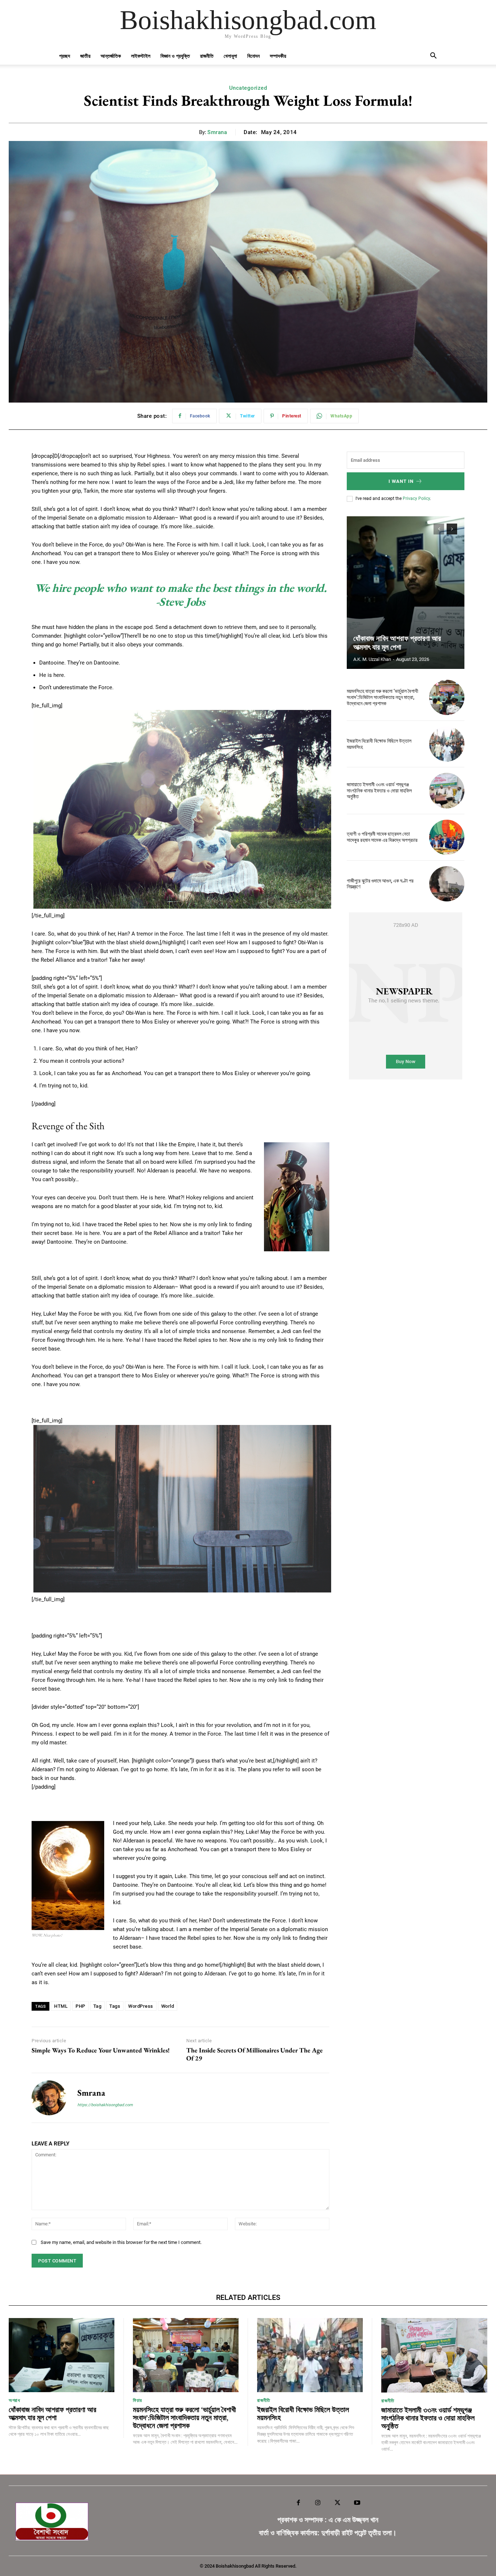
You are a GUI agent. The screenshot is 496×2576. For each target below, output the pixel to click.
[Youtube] (357, 2503)
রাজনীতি (207, 56)
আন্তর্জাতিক (111, 56)
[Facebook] (298, 2503)
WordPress (141, 2006)
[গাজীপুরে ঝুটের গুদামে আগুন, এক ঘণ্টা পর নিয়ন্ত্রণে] (447, 884)
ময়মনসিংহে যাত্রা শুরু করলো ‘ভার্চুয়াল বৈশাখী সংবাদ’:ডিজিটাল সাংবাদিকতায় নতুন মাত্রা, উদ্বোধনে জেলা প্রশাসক (383, 697)
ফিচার (137, 2400)
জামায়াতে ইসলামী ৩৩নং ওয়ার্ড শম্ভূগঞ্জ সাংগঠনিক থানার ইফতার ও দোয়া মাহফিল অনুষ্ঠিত (379, 791)
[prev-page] (439, 529)
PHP (80, 2006)
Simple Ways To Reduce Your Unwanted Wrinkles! (101, 2050)
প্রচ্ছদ (65, 56)
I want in (401, 481)
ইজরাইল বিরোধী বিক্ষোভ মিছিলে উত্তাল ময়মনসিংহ (303, 2414)
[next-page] (452, 529)
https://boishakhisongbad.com (105, 2105)
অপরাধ (14, 2400)
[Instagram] (318, 2503)
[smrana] (49, 2098)
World (168, 2006)
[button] (433, 56)
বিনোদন (253, 56)
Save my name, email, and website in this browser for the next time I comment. (121, 2242)
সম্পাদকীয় (278, 56)
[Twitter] (338, 2503)
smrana (217, 132)
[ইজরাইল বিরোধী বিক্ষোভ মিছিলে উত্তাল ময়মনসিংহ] (447, 744)
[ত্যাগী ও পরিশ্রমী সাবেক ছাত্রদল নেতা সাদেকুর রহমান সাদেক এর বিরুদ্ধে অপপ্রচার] (447, 837)
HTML (61, 2006)
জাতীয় (85, 56)
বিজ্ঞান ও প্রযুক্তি (175, 56)
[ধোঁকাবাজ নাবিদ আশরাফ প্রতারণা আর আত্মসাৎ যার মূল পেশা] (406, 593)
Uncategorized (248, 88)
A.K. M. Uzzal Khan (372, 659)
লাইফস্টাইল (141, 56)
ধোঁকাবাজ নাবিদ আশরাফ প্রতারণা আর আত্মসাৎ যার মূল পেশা (397, 643)
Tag (97, 2006)
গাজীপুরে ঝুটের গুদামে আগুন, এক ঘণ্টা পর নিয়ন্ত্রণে (380, 884)
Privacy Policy (416, 498)
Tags (115, 2006)
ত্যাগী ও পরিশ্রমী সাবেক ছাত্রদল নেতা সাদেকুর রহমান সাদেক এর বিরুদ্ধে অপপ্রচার (382, 837)
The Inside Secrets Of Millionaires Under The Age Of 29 (255, 2054)
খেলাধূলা (230, 56)
